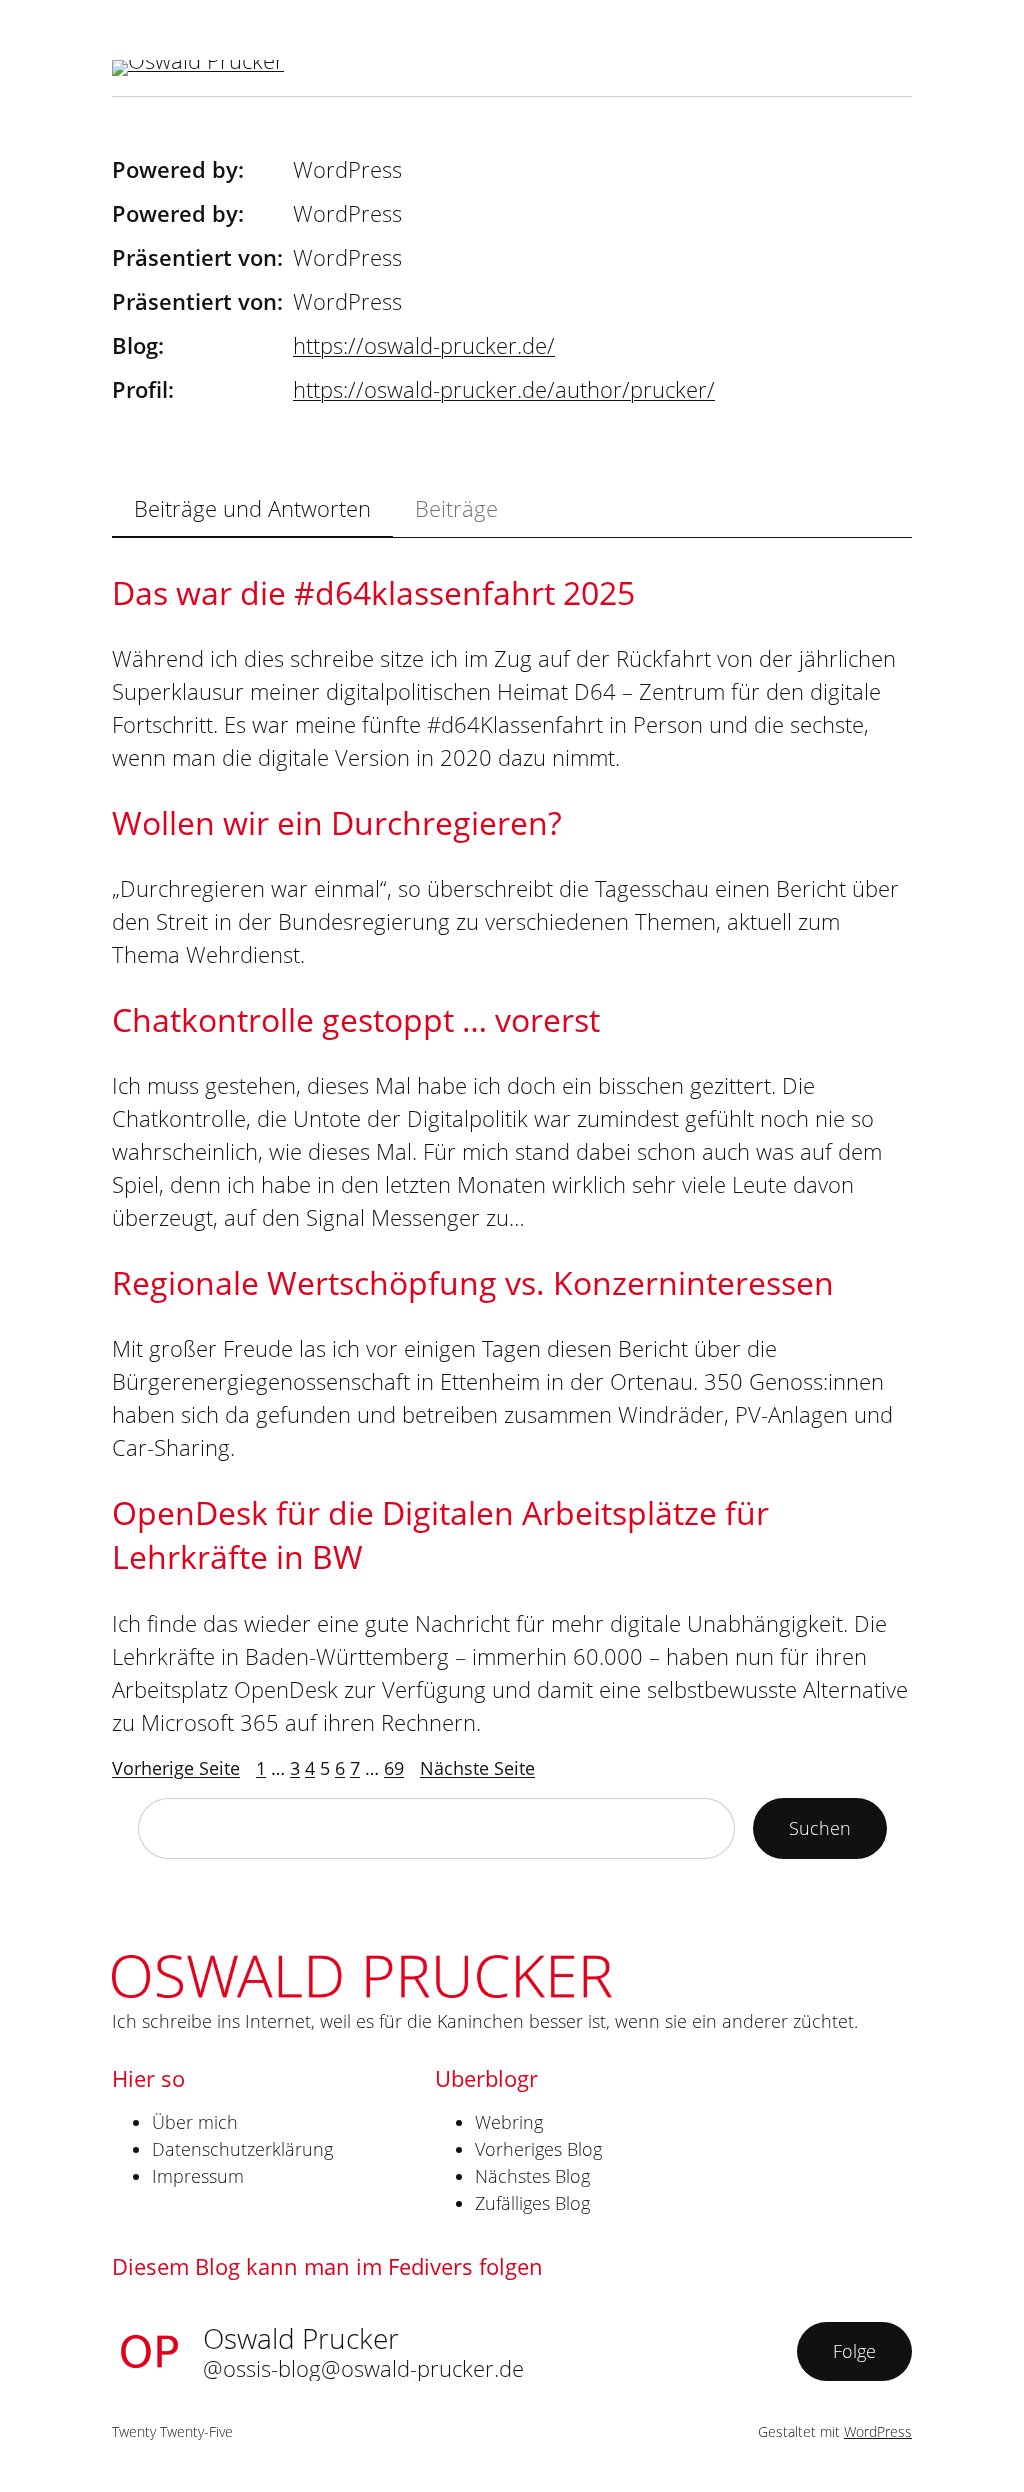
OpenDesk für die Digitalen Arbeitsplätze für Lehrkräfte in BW (440, 1535)
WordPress (878, 2431)
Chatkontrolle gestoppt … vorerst (356, 1019)
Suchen (820, 1828)
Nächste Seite (477, 1768)
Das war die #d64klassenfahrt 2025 (373, 592)
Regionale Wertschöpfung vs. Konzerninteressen (473, 1282)
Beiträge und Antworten (252, 508)
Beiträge (456, 508)
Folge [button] (854, 2351)
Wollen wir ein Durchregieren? (337, 822)
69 (394, 1768)
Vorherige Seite (176, 1768)
